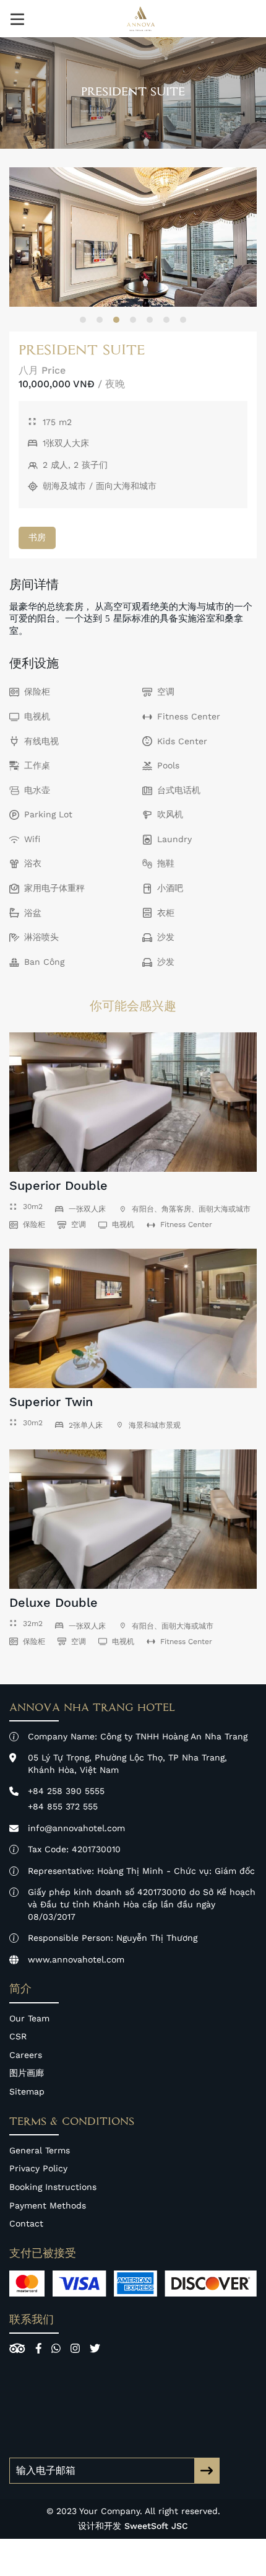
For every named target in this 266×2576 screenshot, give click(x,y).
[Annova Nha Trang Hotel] (140, 19)
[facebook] (39, 2348)
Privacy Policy (38, 2168)
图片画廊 (27, 2073)
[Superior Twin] (133, 1318)
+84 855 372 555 (63, 1806)
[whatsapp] (56, 2348)
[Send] (207, 2471)
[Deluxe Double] (133, 1519)
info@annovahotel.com (76, 1828)
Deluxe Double (54, 1602)
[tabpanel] (133, 237)
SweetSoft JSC (156, 2526)
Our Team (29, 2018)
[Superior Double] (133, 1102)
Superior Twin (51, 1402)
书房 (37, 537)
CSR (18, 2036)
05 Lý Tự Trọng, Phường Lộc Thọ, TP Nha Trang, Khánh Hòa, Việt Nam (127, 1764)
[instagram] (75, 2348)
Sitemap (27, 2091)
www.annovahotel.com (76, 1959)
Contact (26, 2223)
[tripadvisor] (17, 2348)
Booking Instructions (53, 2187)
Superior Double (58, 1185)
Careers (26, 2055)
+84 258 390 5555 (66, 1791)
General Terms (40, 2150)
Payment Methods (48, 2205)
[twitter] (95, 2348)
